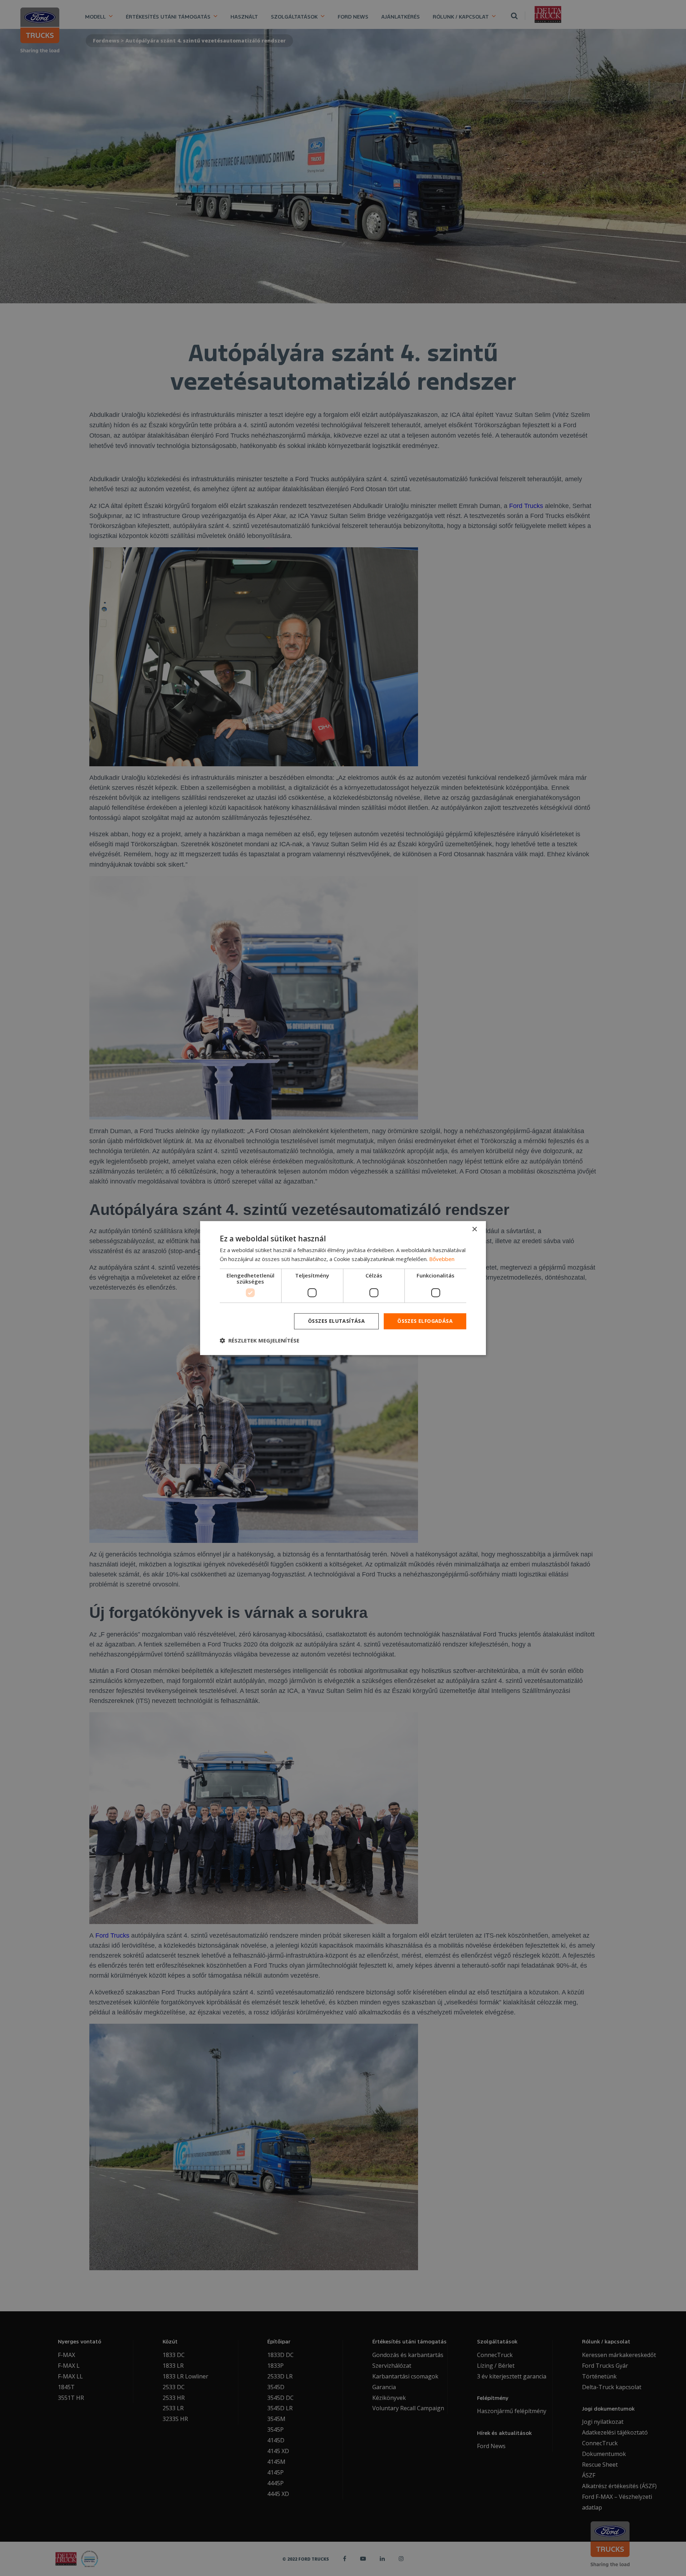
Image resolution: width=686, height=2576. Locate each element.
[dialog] (343, 1288)
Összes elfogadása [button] (425, 1321)
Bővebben (442, 1259)
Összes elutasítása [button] (336, 1321)
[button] (260, 1340)
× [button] (474, 1229)
